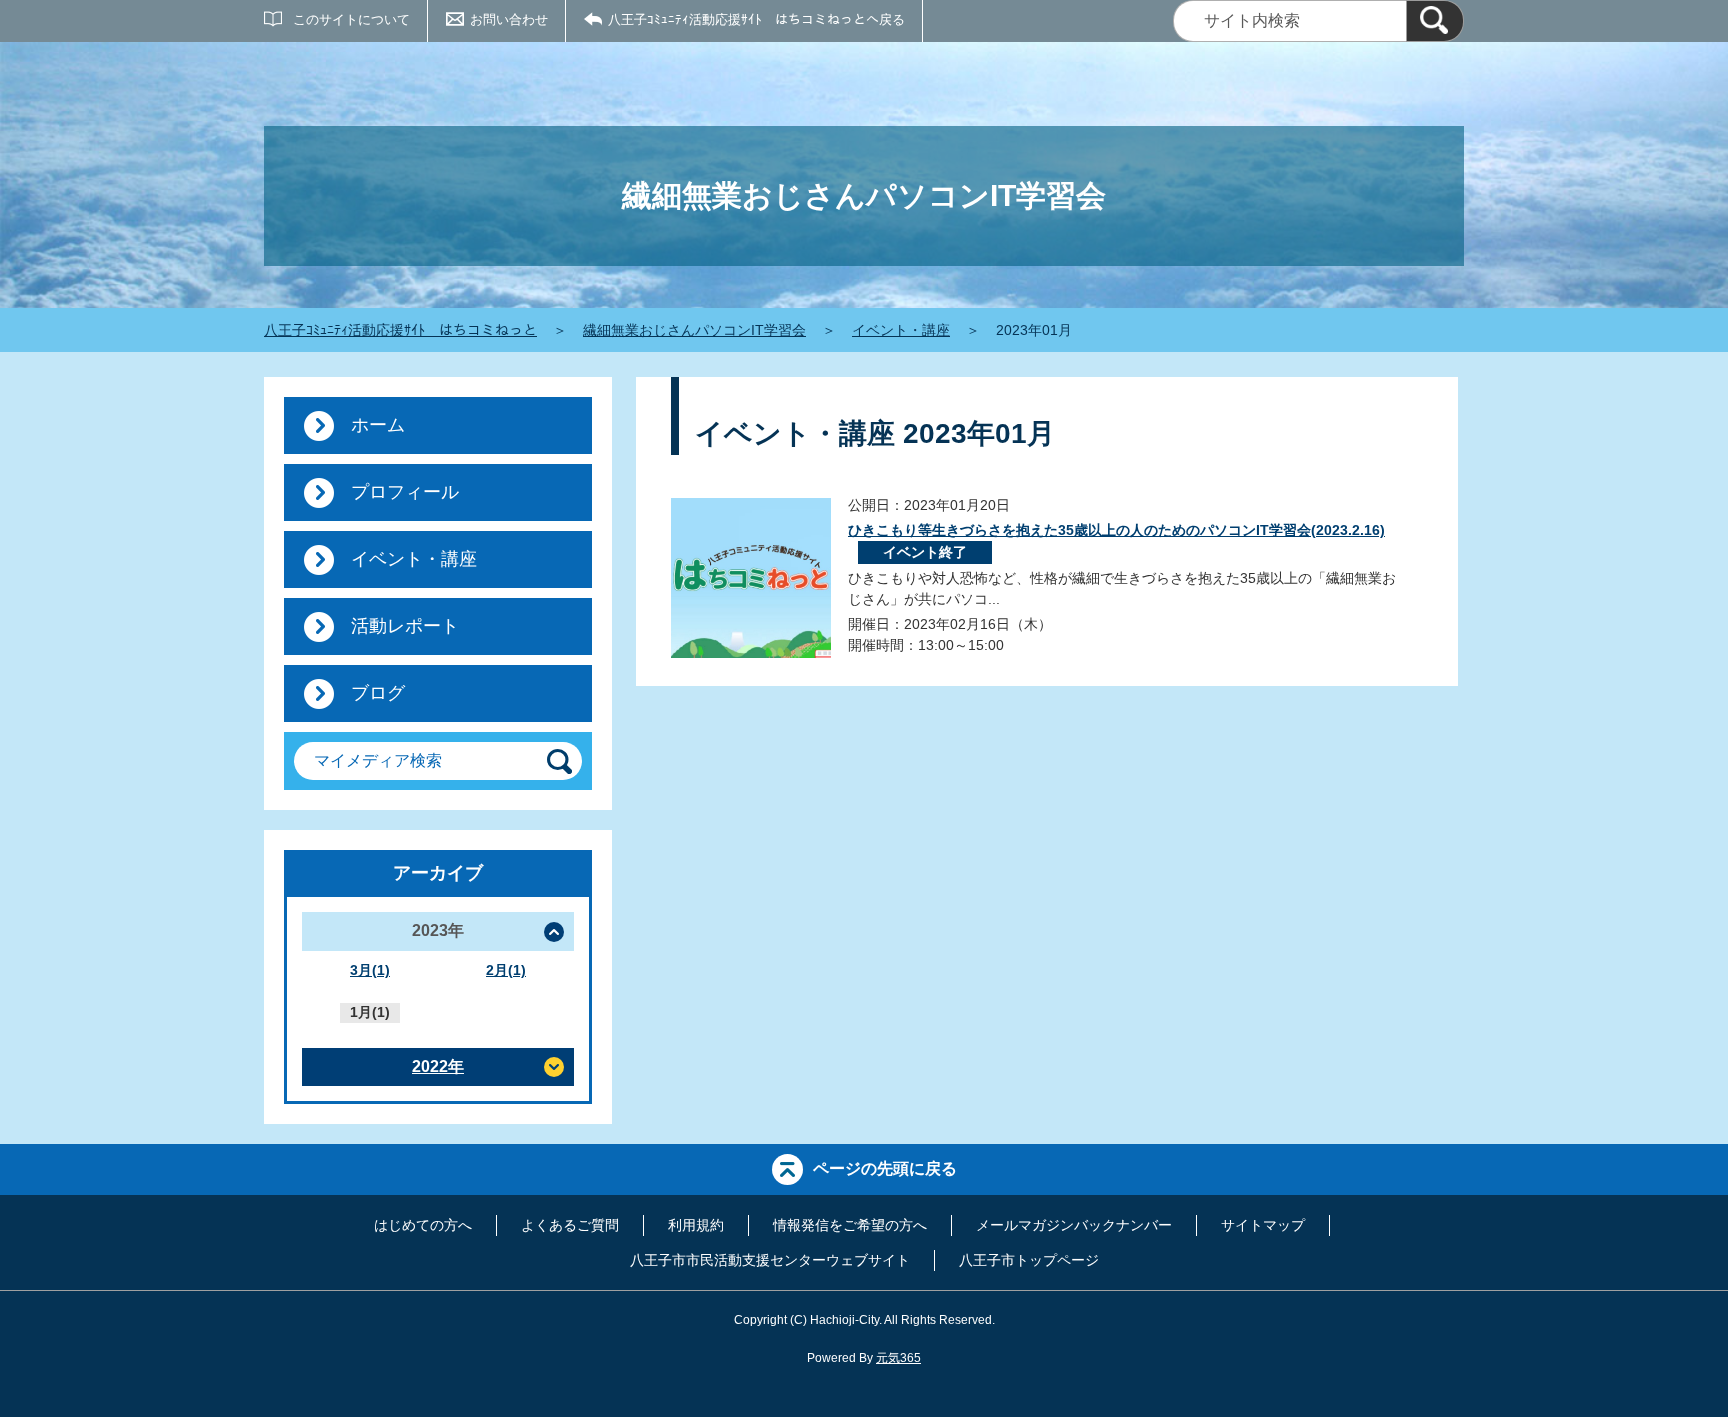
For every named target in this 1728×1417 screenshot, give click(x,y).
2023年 (438, 930)
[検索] (1435, 21)
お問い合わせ (509, 19)
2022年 (438, 1066)
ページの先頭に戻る (885, 1168)
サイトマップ (1263, 1225)
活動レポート (405, 626)
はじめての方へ (423, 1225)
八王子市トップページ (1029, 1260)
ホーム (378, 425)
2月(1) (506, 970)
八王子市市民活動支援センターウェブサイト (770, 1260)
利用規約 (696, 1225)
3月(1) (370, 970)
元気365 (898, 1358)
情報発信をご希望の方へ (850, 1225)
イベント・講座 (901, 330)
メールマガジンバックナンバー (1074, 1225)
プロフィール (405, 492)
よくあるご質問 (570, 1225)
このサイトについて (351, 19)
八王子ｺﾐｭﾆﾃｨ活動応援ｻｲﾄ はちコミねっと (400, 330)
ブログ (378, 693)
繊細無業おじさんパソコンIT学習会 (694, 330)
